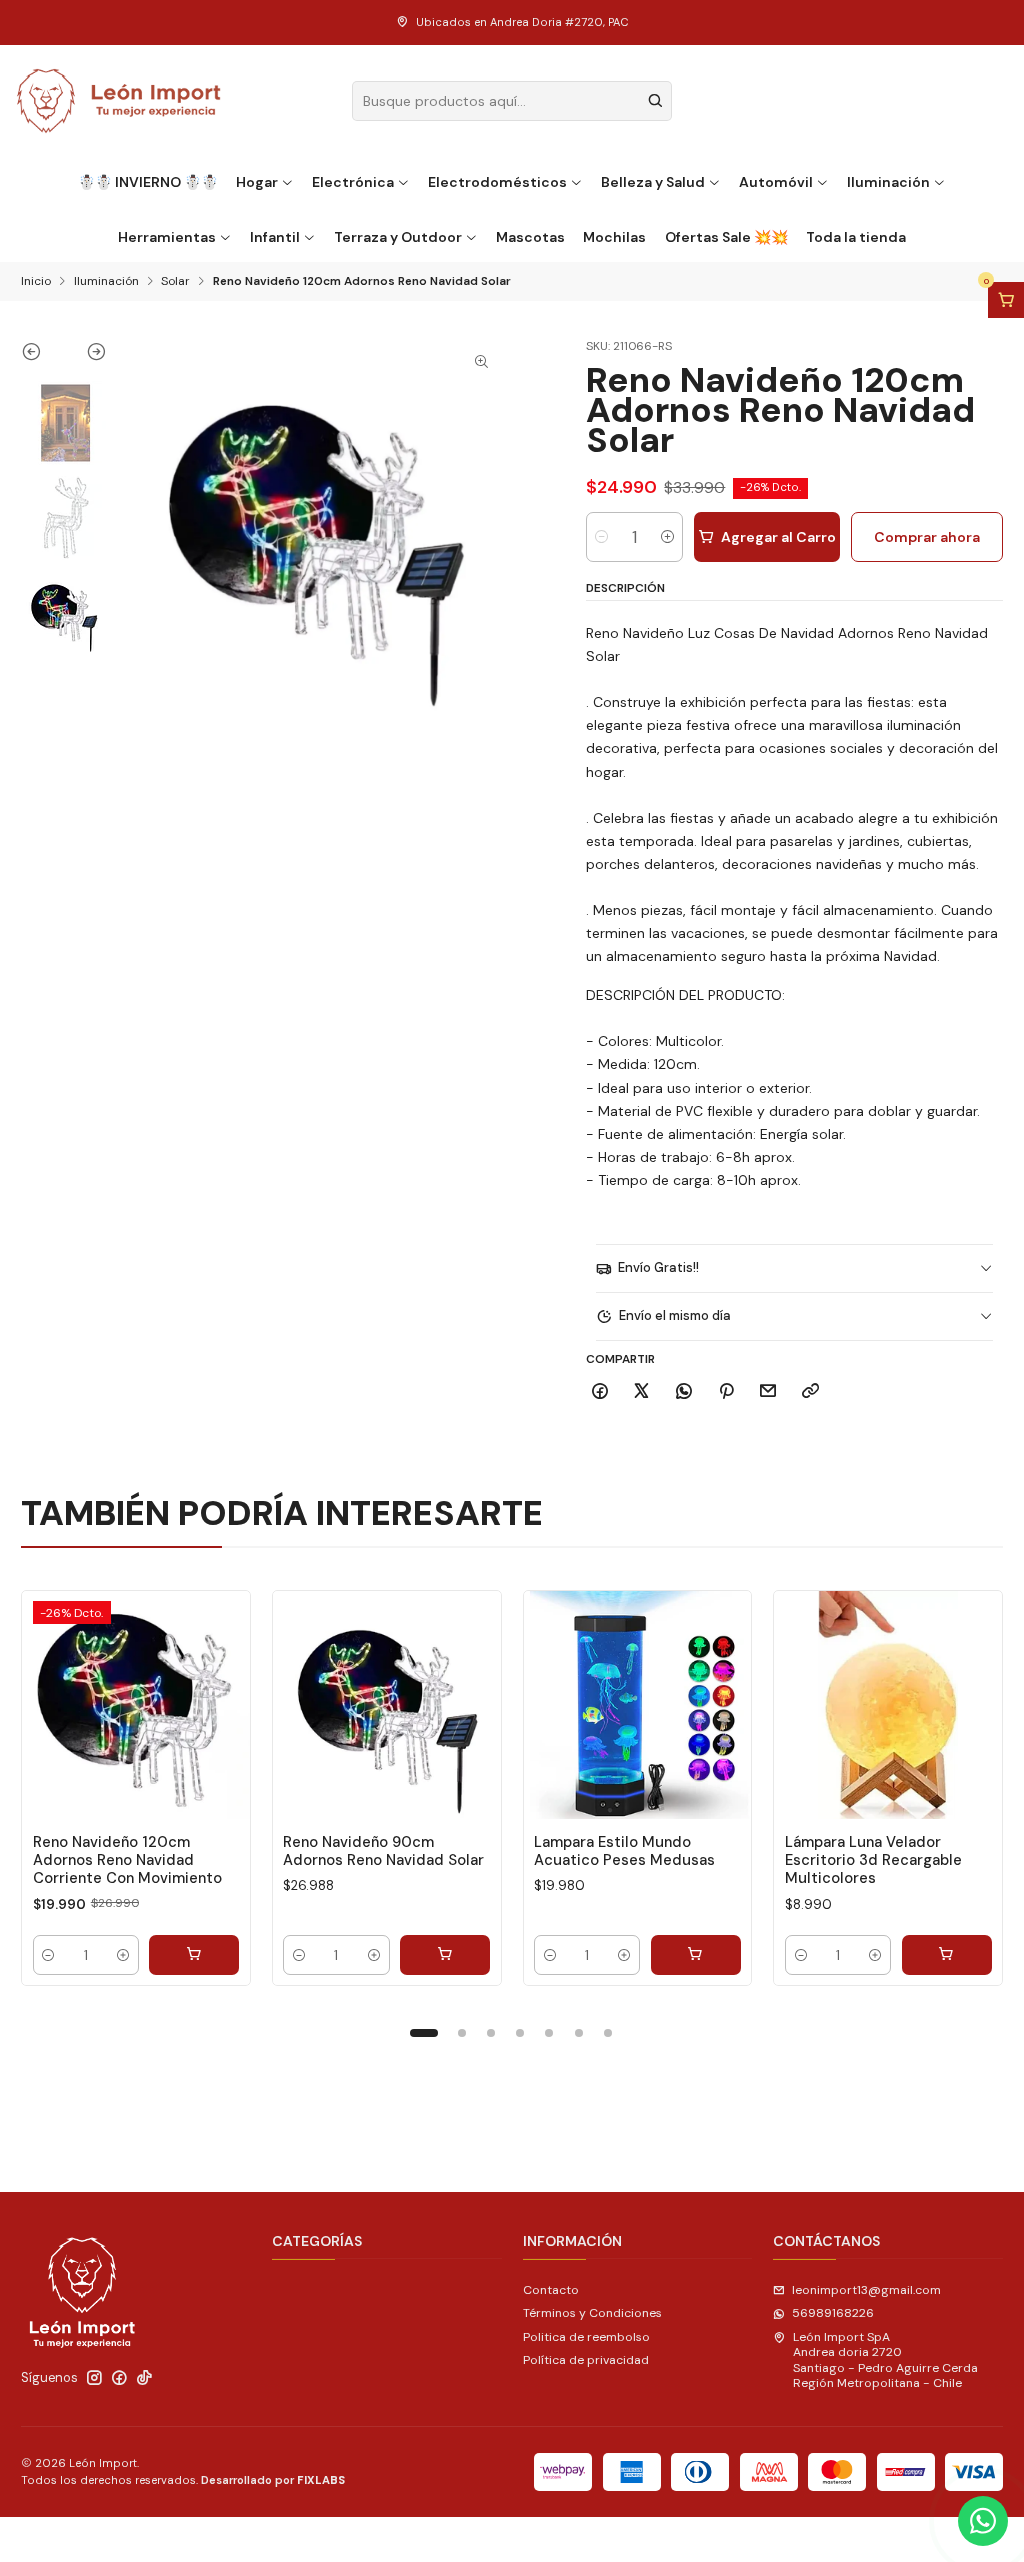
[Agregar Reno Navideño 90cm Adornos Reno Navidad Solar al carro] (445, 1955)
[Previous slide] (42, 356)
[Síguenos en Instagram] (94, 2378)
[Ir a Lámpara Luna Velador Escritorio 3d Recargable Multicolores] (888, 1705)
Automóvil (776, 182)
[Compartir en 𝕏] (642, 1392)
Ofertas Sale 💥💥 (726, 237)
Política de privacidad (586, 2360)
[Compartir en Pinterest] (726, 1392)
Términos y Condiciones (592, 2313)
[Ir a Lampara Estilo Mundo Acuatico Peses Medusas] (638, 1705)
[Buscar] (655, 101)
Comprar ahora (927, 537)
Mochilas (614, 237)
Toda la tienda (856, 237)
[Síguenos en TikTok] (144, 2378)
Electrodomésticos (497, 182)
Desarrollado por (273, 2480)
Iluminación (888, 182)
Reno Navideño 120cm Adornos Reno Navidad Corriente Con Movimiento (127, 1860)
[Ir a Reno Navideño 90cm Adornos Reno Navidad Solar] (387, 1705)
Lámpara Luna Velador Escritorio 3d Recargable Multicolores (873, 1860)
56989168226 (833, 2313)
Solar (175, 282)
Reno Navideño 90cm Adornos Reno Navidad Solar (383, 1851)
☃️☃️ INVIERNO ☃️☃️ (148, 182)
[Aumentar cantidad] (667, 537)
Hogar (257, 182)
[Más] (218, 1705)
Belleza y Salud (653, 182)
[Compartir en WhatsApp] (684, 1392)
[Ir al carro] (1006, 300)
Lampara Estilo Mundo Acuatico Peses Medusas (624, 1851)
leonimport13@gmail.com (866, 2290)
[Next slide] (85, 356)
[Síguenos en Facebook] (119, 2378)
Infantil (275, 237)
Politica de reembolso (586, 2337)
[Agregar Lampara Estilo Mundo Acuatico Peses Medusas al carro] (696, 1955)
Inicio (36, 282)
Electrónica (353, 182)
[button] (424, 2033)
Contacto (551, 2290)
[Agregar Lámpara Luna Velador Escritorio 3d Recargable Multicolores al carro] (947, 1955)
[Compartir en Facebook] (600, 1392)
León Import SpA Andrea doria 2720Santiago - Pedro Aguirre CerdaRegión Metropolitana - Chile (885, 2360)
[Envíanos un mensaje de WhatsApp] (983, 2521)
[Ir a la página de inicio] (119, 101)
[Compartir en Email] (768, 1392)
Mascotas (530, 237)
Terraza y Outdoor (398, 237)
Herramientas (167, 237)
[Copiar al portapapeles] (811, 1392)
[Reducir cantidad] (601, 537)
